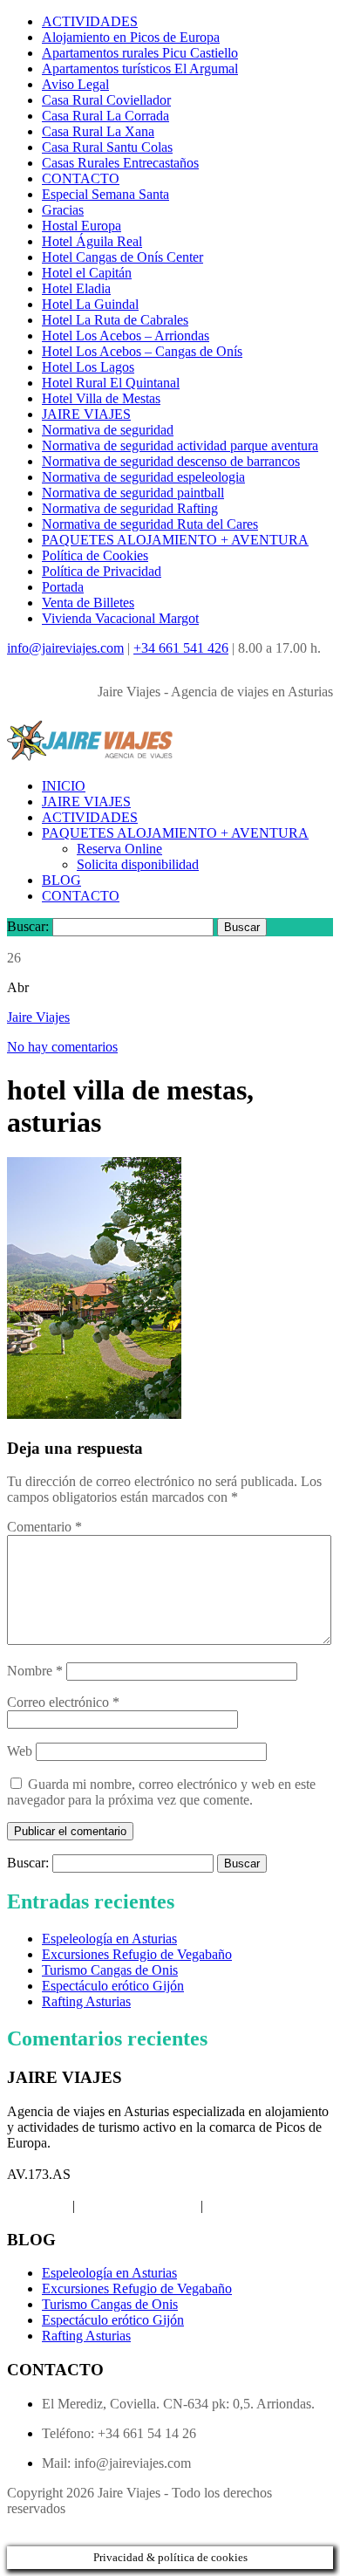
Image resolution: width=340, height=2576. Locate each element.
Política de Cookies (95, 555)
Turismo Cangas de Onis (110, 1970)
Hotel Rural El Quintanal (111, 383)
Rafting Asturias (86, 2001)
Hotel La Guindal (90, 304)
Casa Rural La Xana (98, 131)
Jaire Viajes (38, 1017)
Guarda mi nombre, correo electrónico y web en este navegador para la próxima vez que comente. (161, 1792)
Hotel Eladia (76, 288)
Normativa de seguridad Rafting (130, 508)
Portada (63, 587)
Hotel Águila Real (92, 241)
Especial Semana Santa (105, 194)
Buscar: (28, 926)
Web (20, 1751)
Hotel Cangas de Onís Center (122, 257)
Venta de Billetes (88, 603)
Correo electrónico (63, 1702)
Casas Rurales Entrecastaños (120, 163)
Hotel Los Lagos (88, 367)
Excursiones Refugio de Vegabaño (137, 1954)
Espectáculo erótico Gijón (113, 1986)
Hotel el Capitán (87, 273)
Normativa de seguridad (108, 430)
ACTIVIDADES (90, 21)
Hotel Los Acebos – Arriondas (126, 336)
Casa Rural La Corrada (105, 116)
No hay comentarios (62, 1047)
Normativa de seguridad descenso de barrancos (171, 461)
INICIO (64, 786)
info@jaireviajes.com (65, 648)
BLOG (61, 880)
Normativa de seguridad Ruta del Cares (150, 524)
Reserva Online (119, 849)
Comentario (44, 1527)
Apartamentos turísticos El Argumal (140, 69)
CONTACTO (81, 178)
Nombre (35, 1671)
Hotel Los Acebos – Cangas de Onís (142, 351)
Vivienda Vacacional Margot (120, 618)
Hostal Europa (82, 226)
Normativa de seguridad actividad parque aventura (180, 445)
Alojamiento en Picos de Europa (131, 37)
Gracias (63, 210)
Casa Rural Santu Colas (107, 147)
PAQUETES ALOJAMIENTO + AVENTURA (175, 540)
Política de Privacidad (102, 571)
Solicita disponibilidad (138, 864)
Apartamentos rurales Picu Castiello (140, 53)
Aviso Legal (75, 84)
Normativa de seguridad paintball (133, 493)
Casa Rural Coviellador (106, 100)
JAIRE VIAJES (86, 414)
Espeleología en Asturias (109, 1939)
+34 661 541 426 (181, 648)
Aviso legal (38, 2206)
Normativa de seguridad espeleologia (143, 477)
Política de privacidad (138, 2206)
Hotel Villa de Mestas (101, 398)
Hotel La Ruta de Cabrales (115, 320)
